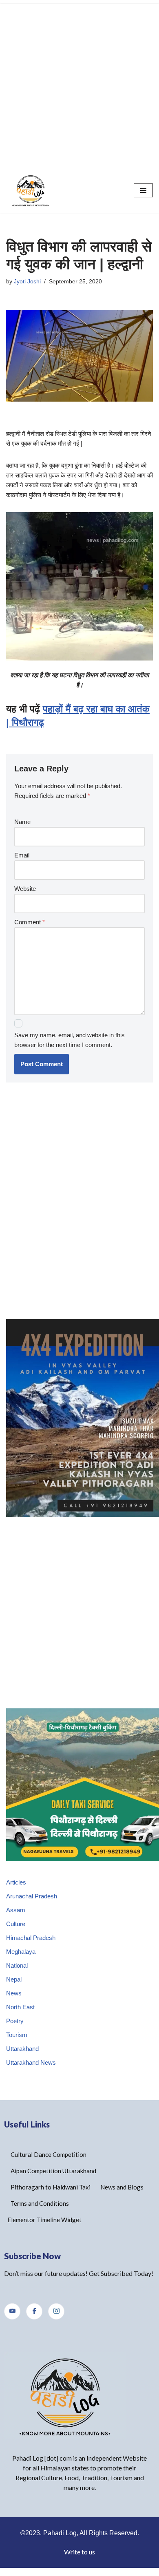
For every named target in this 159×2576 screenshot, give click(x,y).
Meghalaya (21, 1952)
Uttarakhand (22, 2049)
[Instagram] (56, 2311)
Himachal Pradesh (31, 1938)
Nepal (14, 1979)
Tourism (17, 2035)
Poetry (15, 2021)
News (14, 1993)
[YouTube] (12, 2311)
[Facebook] (34, 2311)
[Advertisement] (79, 84)
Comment (30, 922)
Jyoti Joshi (27, 282)
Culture (16, 1924)
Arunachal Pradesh (32, 1896)
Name (22, 822)
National (17, 1965)
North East (20, 2007)
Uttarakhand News (31, 2062)
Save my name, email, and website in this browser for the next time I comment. (70, 1040)
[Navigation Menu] (143, 190)
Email (22, 855)
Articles (16, 1882)
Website (25, 889)
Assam (16, 1910)
